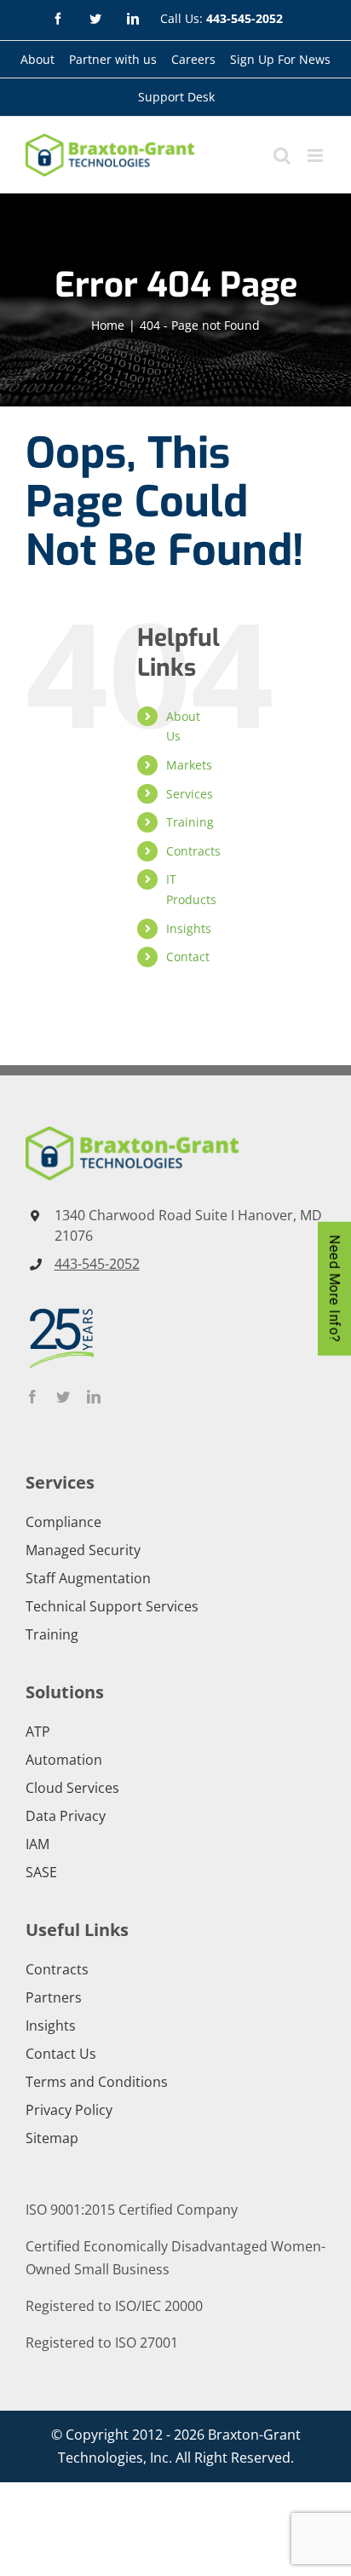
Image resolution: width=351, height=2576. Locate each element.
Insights (189, 928)
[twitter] (63, 1397)
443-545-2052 (97, 1264)
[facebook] (32, 1397)
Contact (188, 957)
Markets (189, 765)
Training (190, 822)
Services (190, 794)
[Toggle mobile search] (282, 156)
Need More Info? (334, 1288)
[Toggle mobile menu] (316, 156)
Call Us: (222, 18)
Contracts (193, 851)
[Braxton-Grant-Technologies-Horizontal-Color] (132, 1133)
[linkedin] (94, 1397)
